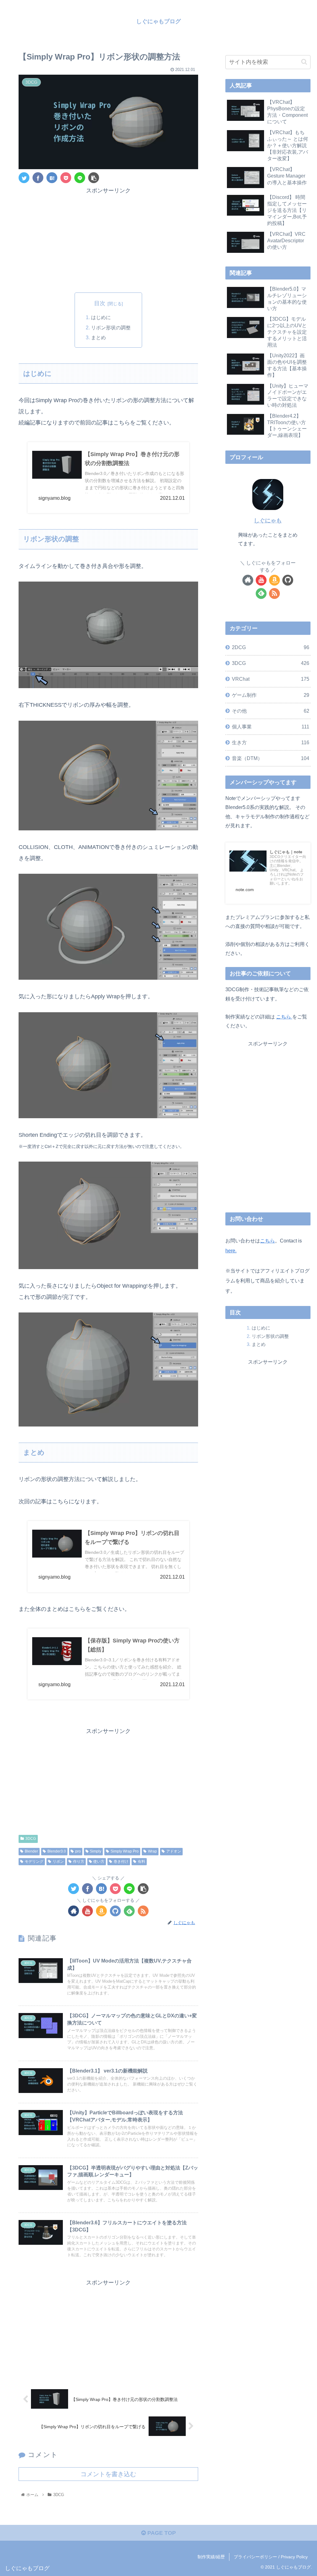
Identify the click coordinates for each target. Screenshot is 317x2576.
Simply (96, 1851)
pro (78, 1851)
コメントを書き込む (108, 2474)
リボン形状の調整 (111, 327)
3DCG (31, 1839)
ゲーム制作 (270, 695)
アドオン (174, 1851)
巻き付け (121, 1862)
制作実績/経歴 (211, 2557)
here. (231, 1251)
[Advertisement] (108, 239)
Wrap (152, 1851)
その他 (270, 711)
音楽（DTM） (270, 758)
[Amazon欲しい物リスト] (101, 1911)
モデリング (34, 1862)
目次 (100, 303)
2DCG (270, 647)
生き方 (270, 742)
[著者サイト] (74, 1911)
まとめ (98, 337)
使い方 (99, 1862)
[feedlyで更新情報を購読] (129, 1911)
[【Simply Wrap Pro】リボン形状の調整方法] (52, 178)
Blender (31, 1851)
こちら (284, 1017)
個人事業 (270, 727)
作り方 (79, 1862)
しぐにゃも (268, 521)
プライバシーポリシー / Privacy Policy (271, 2557)
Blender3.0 (57, 1851)
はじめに (101, 317)
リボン (58, 1862)
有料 (141, 1862)
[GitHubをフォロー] (115, 1911)
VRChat (270, 679)
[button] (304, 62)
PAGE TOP (161, 2533)
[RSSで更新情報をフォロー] (143, 1911)
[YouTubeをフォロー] (87, 1911)
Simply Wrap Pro (125, 1851)
